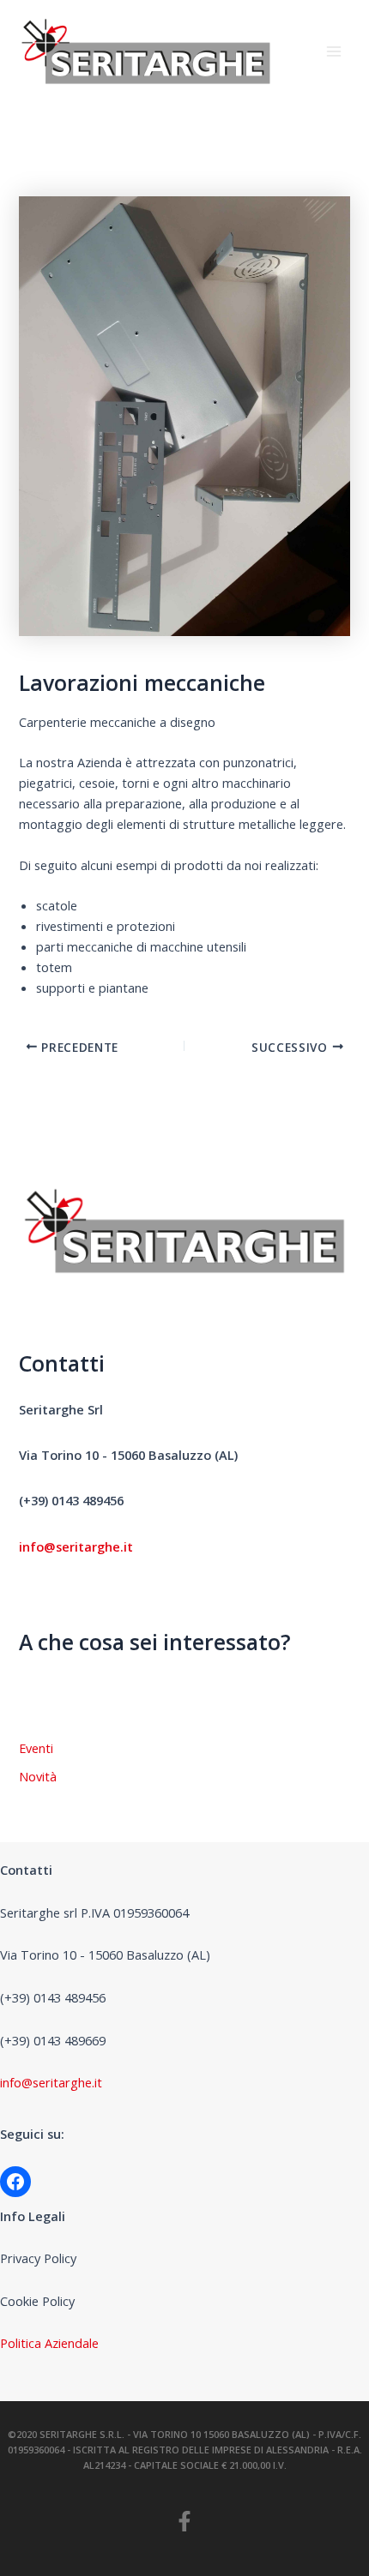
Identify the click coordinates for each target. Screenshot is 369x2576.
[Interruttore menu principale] (334, 51)
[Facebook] (15, 2182)
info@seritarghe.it (51, 2082)
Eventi (36, 1748)
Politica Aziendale (49, 2343)
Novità (38, 1776)
